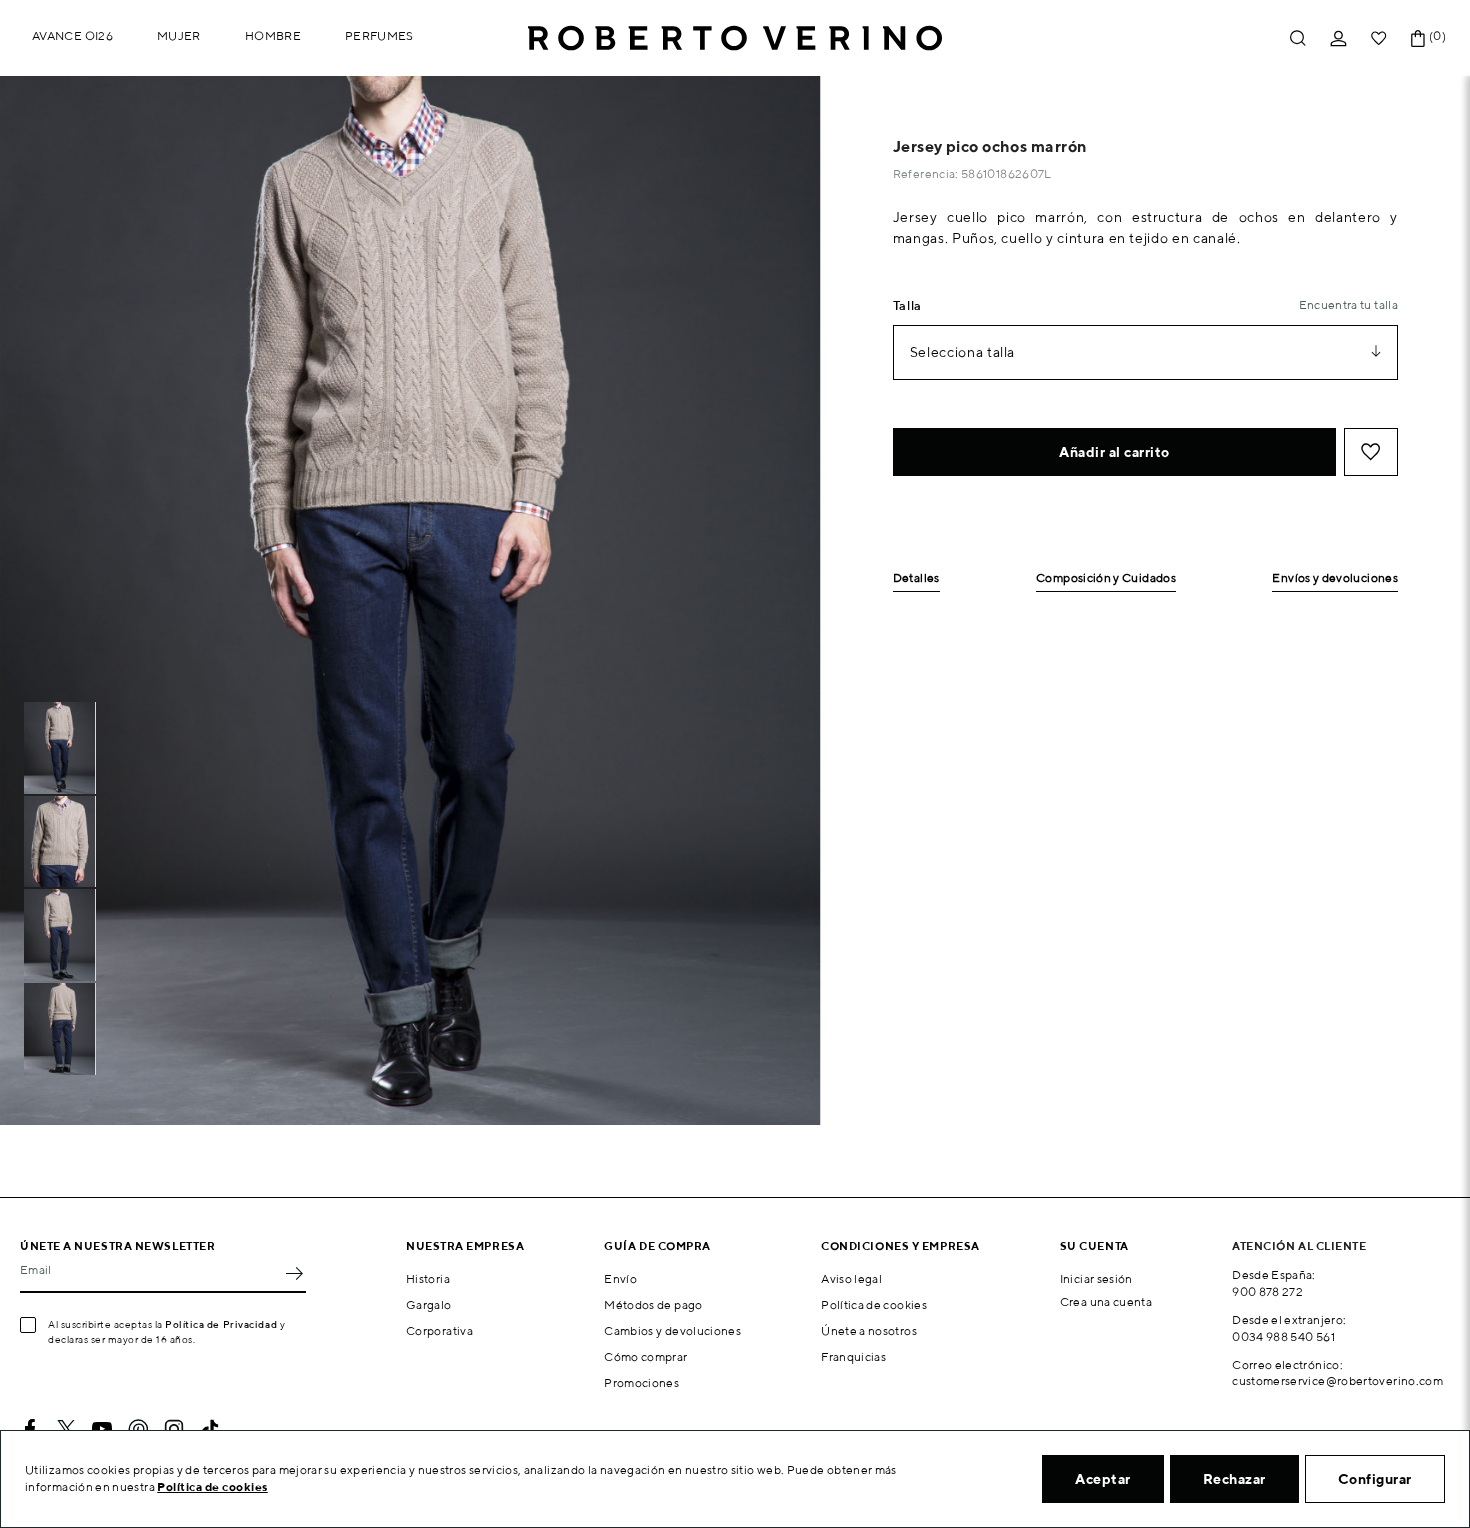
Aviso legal (851, 1278)
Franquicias (853, 1356)
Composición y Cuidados (1106, 578)
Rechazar (1234, 1479)
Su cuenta (1094, 1245)
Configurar (1375, 1479)
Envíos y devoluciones (1335, 578)
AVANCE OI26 (72, 35)
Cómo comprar (645, 1356)
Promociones (641, 1382)
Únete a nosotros (869, 1330)
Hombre (273, 35)
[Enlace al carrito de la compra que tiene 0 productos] (1418, 38)
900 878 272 (1267, 1291)
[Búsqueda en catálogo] (1298, 38)
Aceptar (1103, 1479)
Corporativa (439, 1330)
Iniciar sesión (1096, 1278)
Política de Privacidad (221, 1324)
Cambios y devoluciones (672, 1330)
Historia (428, 1278)
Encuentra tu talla (1348, 304)
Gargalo (429, 1304)
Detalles (916, 578)
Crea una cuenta (1106, 1301)
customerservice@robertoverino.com (1337, 1380)
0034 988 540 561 (1283, 1336)
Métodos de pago (653, 1304)
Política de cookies (874, 1304)
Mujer (179, 35)
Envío (620, 1278)
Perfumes (379, 35)
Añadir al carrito (1114, 452)
